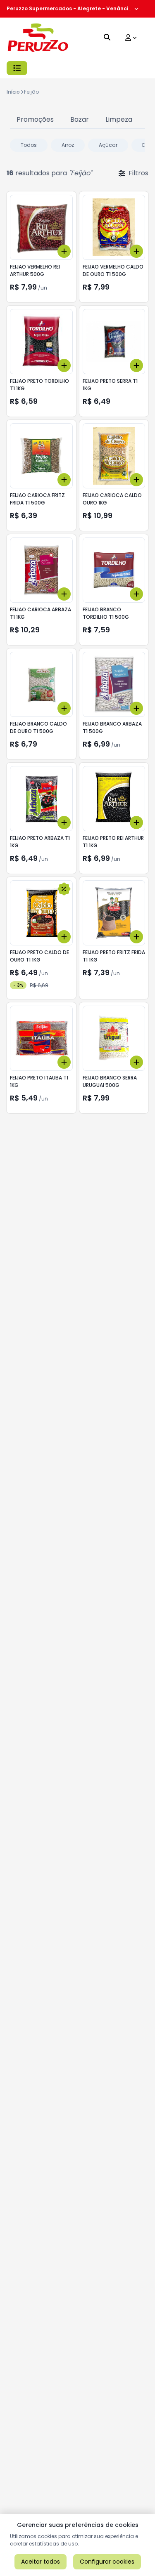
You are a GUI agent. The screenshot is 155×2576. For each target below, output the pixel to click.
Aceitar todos (41, 2562)
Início (13, 92)
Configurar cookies (107, 2562)
